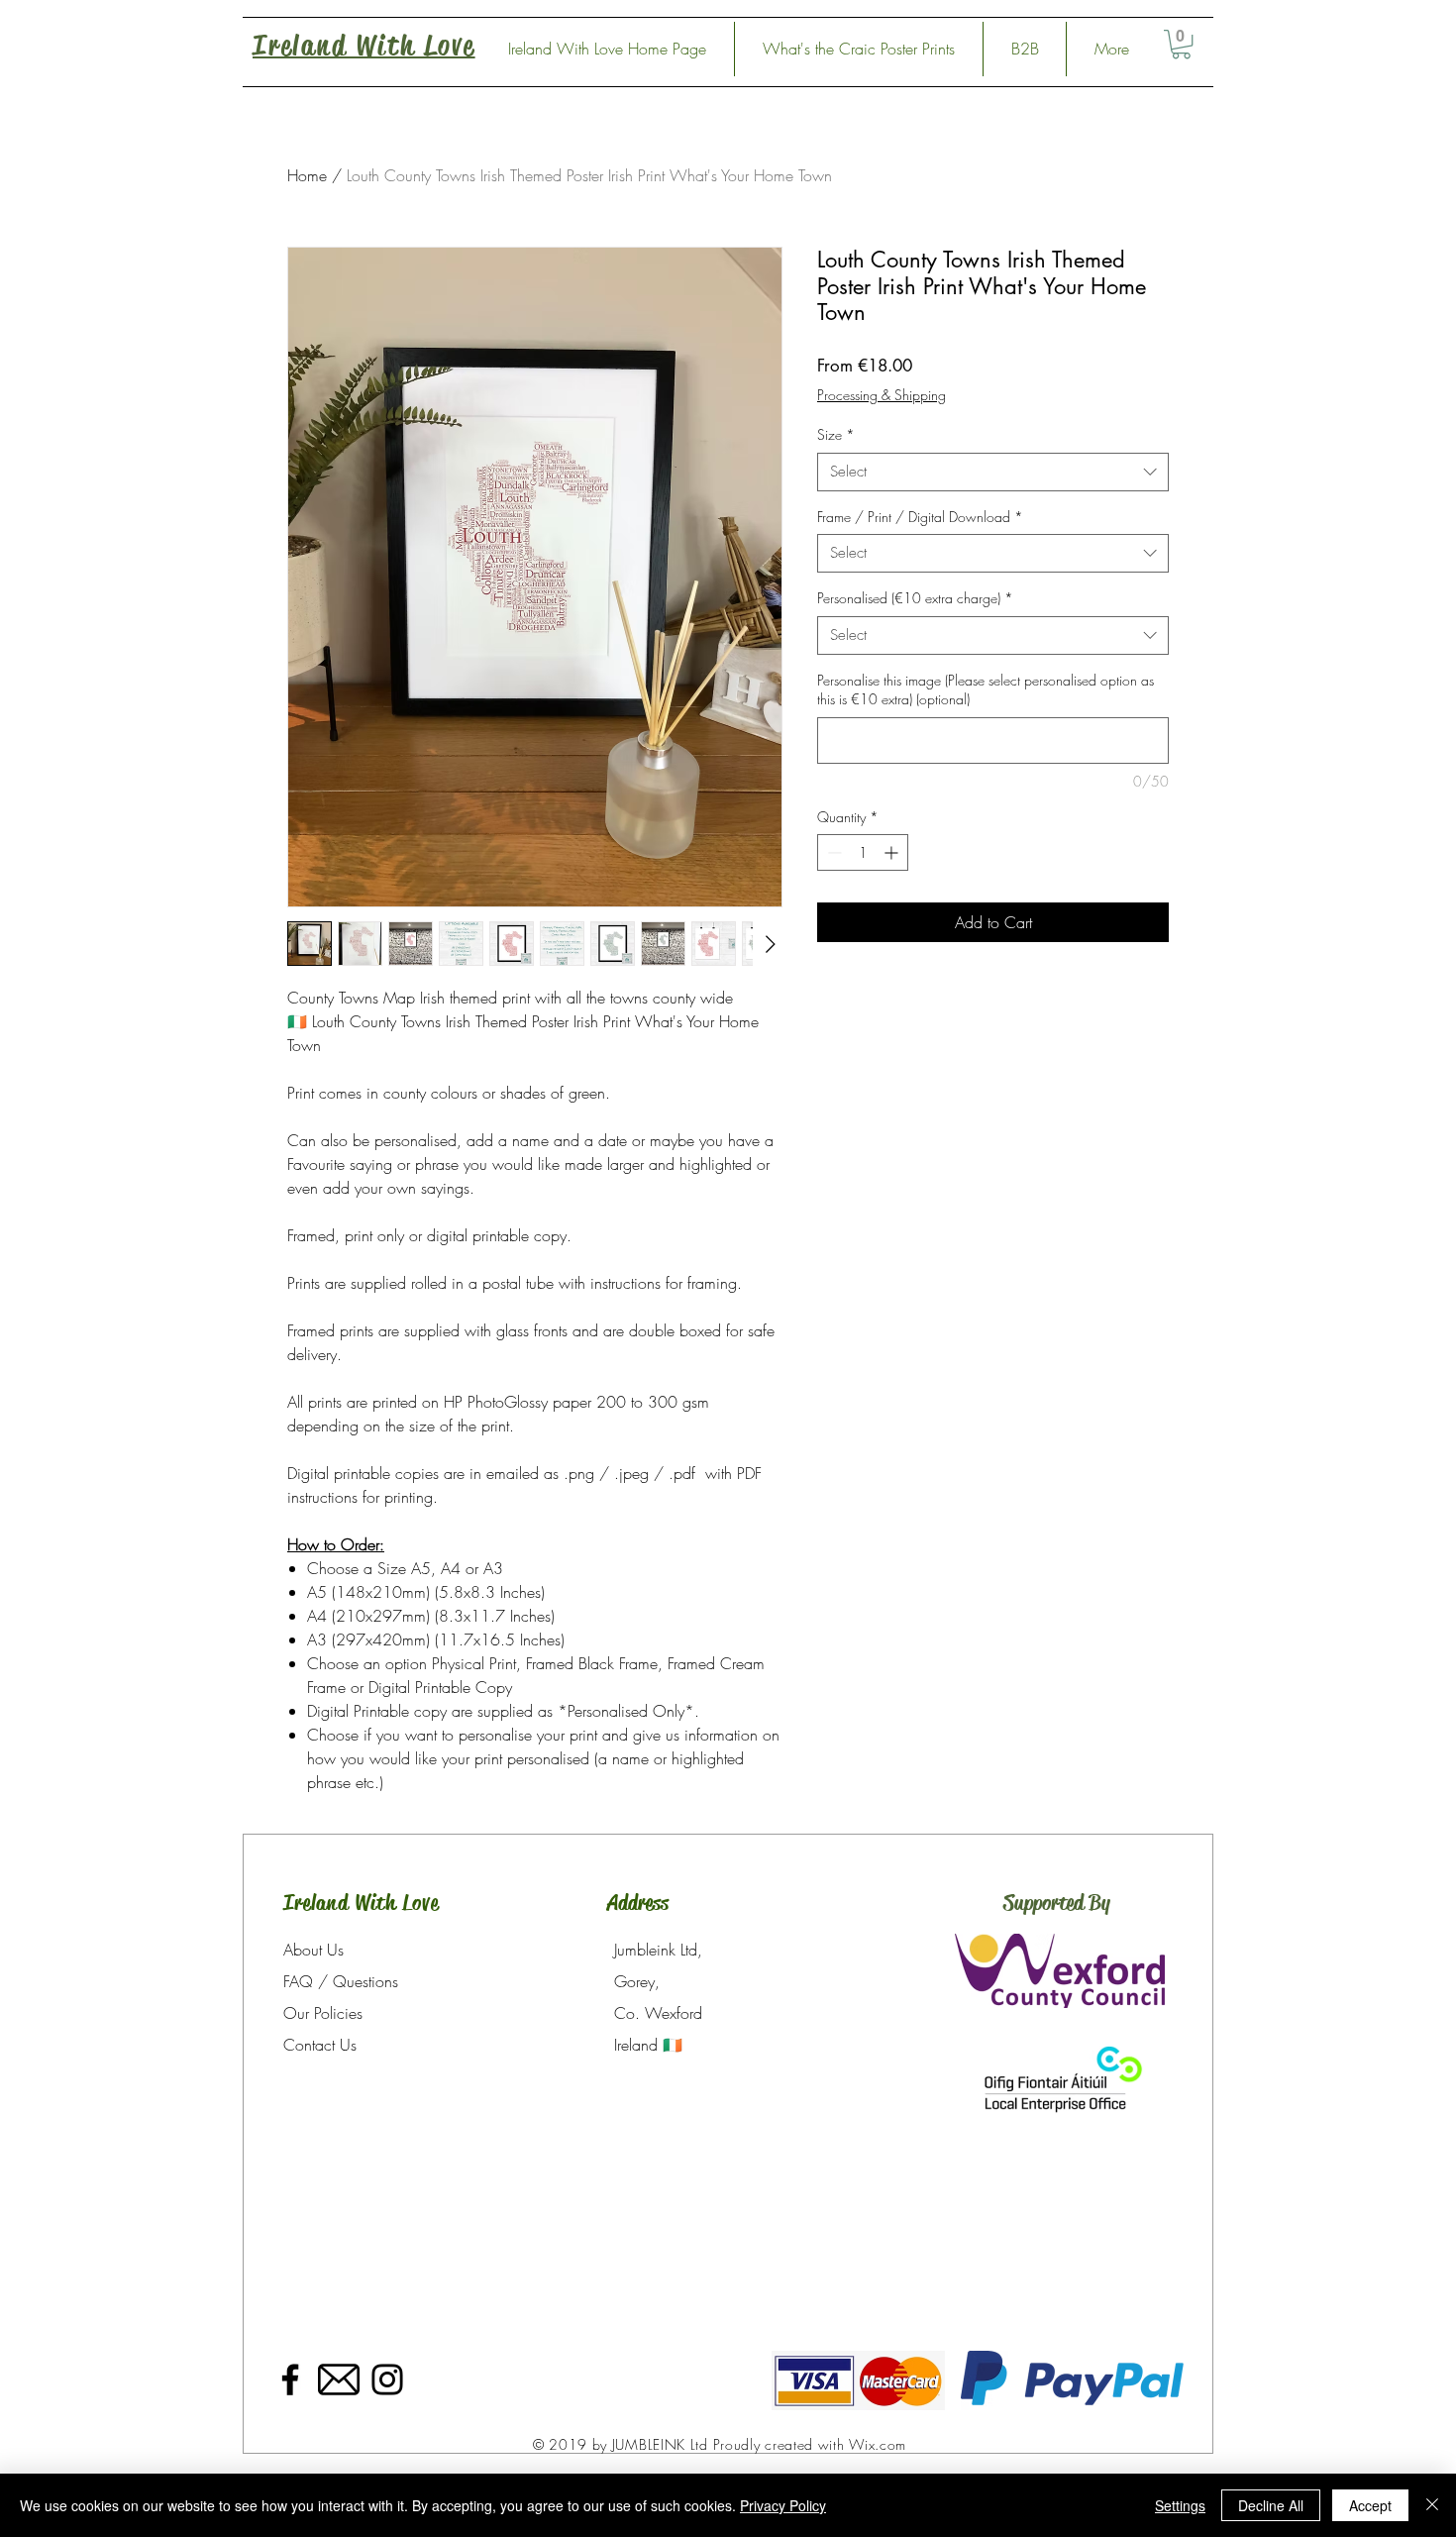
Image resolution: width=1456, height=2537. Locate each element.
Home (307, 175)
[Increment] (893, 852)
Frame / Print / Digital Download (920, 517)
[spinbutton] (863, 852)
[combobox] (993, 472)
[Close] (1432, 2505)
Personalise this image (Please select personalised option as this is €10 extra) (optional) (986, 690)
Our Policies (323, 2013)
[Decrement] (832, 852)
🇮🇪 (673, 2045)
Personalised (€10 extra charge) (915, 598)
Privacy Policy (783, 2505)
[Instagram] (387, 2379)
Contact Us (320, 2045)
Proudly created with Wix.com (810, 2444)
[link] (1181, 44)
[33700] (339, 2379)
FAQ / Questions (341, 1981)
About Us (313, 1950)
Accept (1370, 2505)
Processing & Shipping (882, 395)
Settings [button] (1180, 2505)
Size (836, 434)
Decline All (1271, 2505)
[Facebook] (290, 2379)
